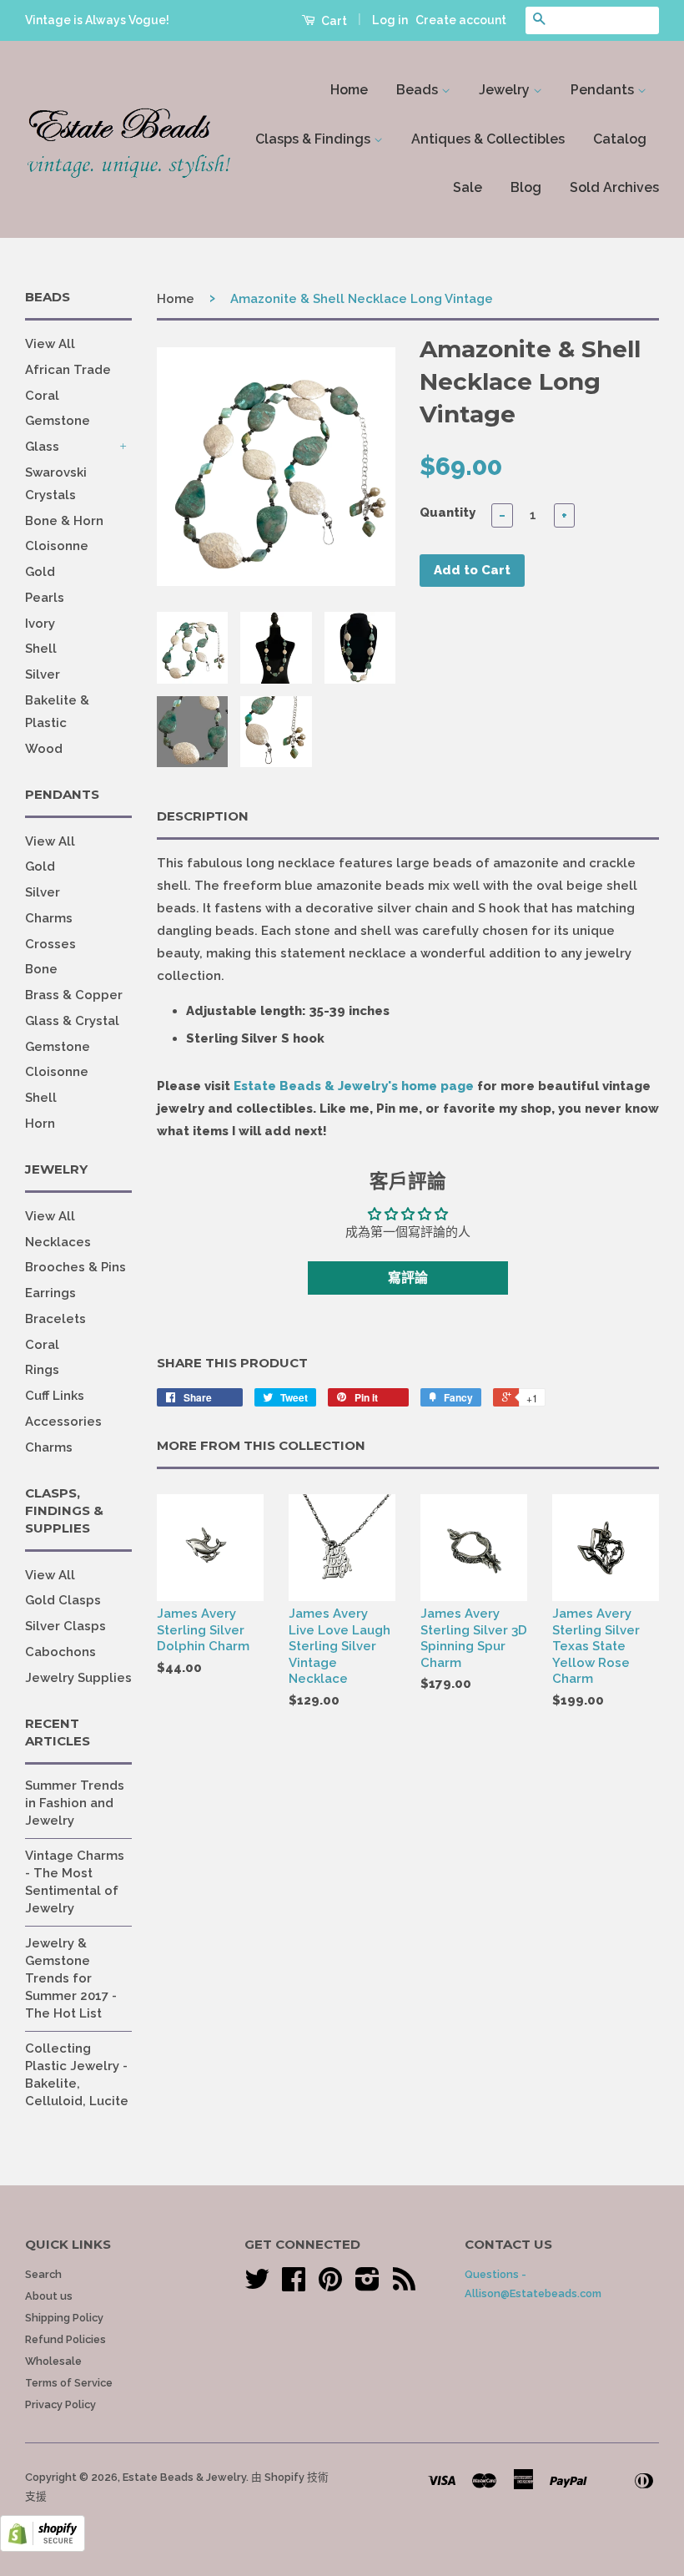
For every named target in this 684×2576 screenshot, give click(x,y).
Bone (41, 969)
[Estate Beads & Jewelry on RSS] (404, 2285)
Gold (40, 572)
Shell (41, 649)
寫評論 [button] (408, 1278)
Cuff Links (55, 1396)
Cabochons (60, 1652)
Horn (40, 1124)
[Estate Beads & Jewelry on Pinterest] (330, 2285)
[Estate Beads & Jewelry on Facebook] (294, 2285)
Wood (44, 749)
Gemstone (58, 421)
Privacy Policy (60, 2404)
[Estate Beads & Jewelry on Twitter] (257, 2285)
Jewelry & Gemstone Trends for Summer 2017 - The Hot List (71, 1978)
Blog (526, 187)
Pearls (45, 598)
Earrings (50, 1293)
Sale (468, 187)
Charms (49, 918)
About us (49, 2296)
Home (349, 90)
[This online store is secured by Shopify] (43, 2548)
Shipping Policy (64, 2318)
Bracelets (55, 1319)
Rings (42, 1370)
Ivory (40, 624)
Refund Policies (65, 2339)
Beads (419, 90)
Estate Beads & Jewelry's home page (354, 1086)
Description (203, 816)
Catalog (620, 139)
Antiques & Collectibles (488, 139)
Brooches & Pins (75, 1267)
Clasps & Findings (314, 139)
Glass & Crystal (72, 1021)
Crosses (50, 944)
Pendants (604, 90)
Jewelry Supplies (78, 1678)
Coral (42, 396)
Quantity (448, 513)
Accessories (63, 1422)
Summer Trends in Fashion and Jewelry (75, 1803)
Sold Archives (614, 187)
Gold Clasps (63, 1600)
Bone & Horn (64, 521)
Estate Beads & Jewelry (184, 2477)
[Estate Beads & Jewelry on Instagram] (367, 2285)
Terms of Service (69, 2383)
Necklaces (58, 1242)
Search (43, 2274)
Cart (333, 21)
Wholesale (53, 2361)
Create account (461, 20)
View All (50, 344)
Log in (390, 20)
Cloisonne (57, 546)
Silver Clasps (65, 1626)
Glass (42, 447)
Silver (43, 674)
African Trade (68, 370)
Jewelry (506, 90)
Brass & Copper (74, 995)
